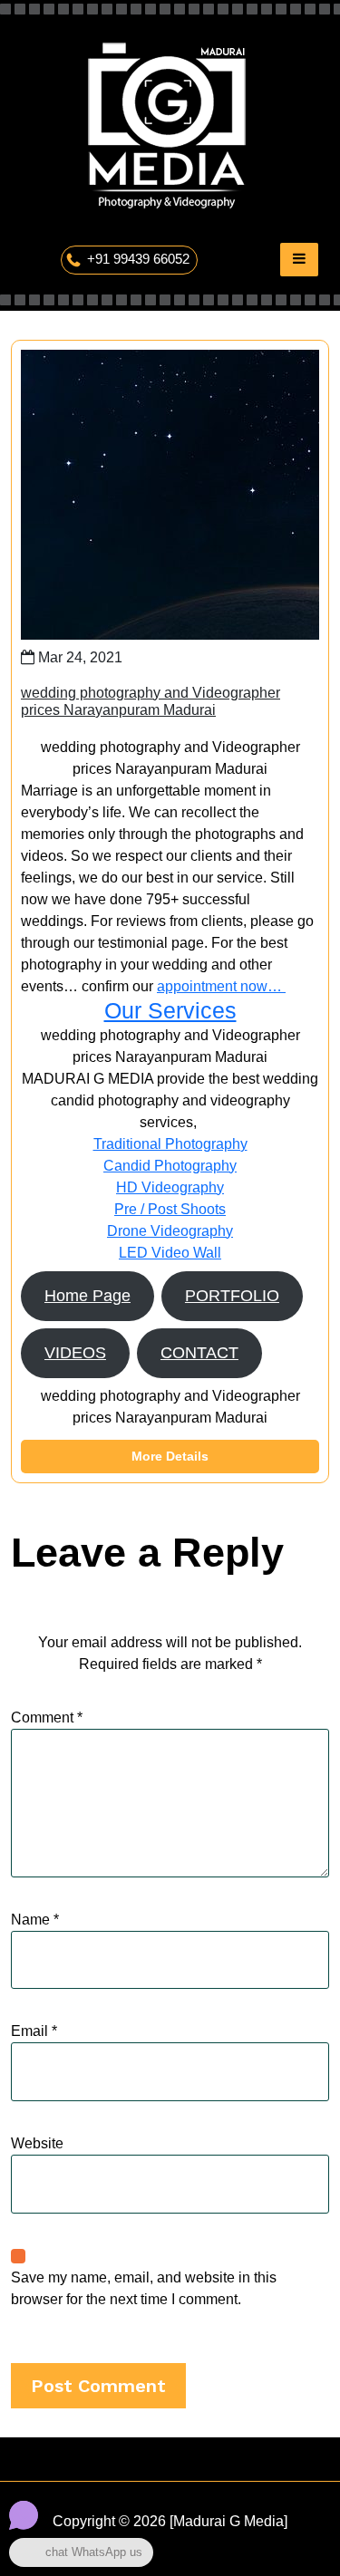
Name (35, 1920)
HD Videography (170, 1187)
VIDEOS (75, 1353)
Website (37, 2143)
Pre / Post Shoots (170, 1209)
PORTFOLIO (232, 1296)
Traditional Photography (170, 1144)
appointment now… (221, 986)
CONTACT (199, 1353)
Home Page (87, 1296)
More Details (170, 1456)
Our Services (170, 1011)
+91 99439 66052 (138, 259)
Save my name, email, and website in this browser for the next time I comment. (144, 2288)
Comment (47, 1717)
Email (34, 2031)
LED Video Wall (170, 1253)
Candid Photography (170, 1166)
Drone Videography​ (170, 1231)
